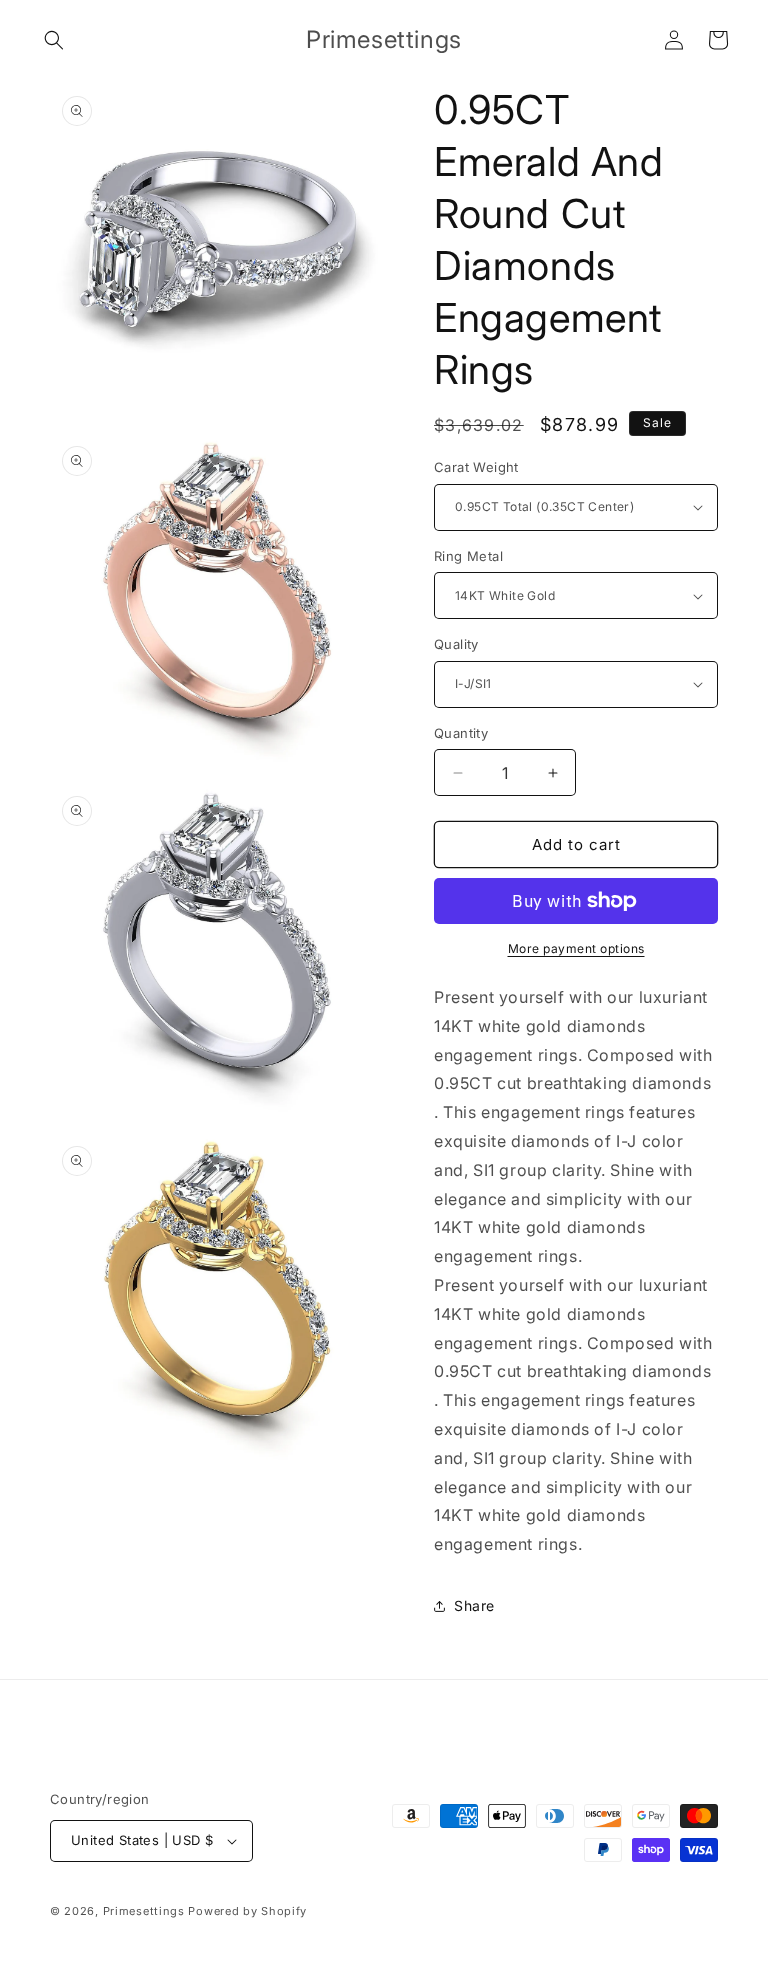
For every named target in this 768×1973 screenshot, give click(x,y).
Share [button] (474, 1605)
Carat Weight (476, 467)
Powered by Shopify (247, 1911)
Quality (456, 644)
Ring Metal (468, 556)
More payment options (576, 948)
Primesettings (144, 1911)
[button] (54, 40)
